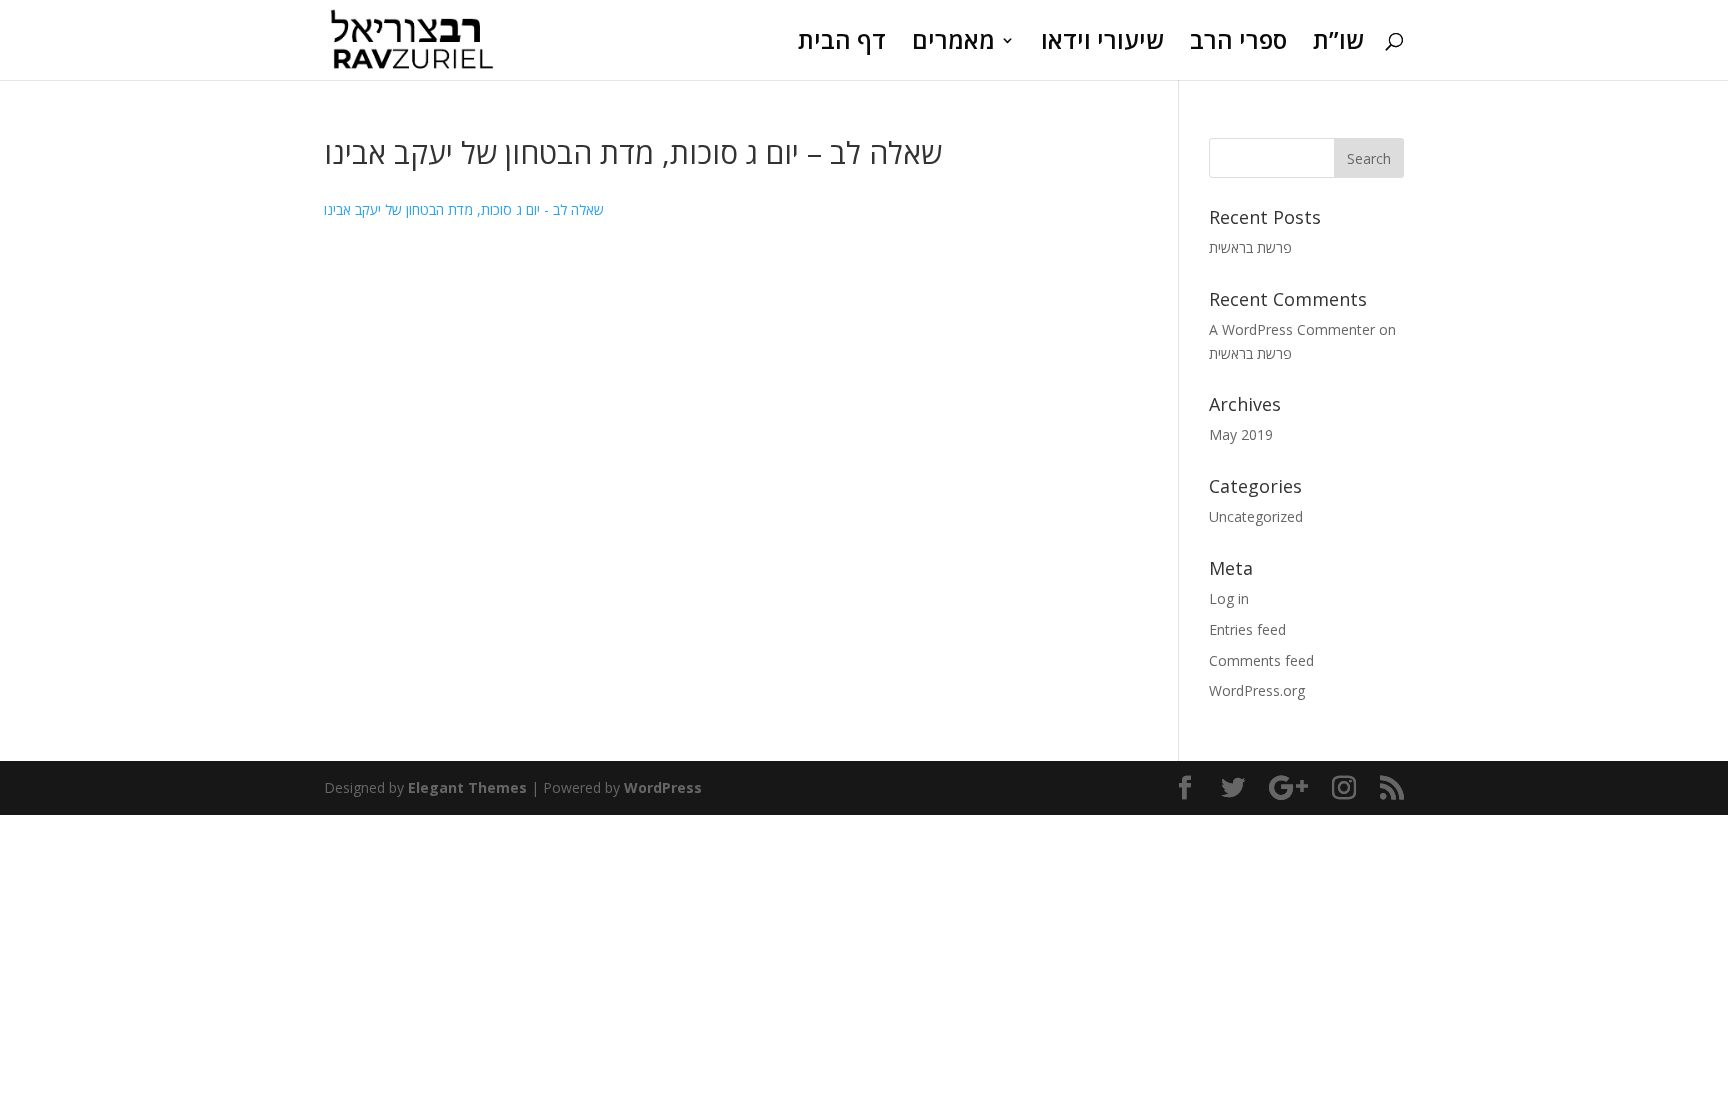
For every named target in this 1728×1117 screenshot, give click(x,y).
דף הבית (842, 44)
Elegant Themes (467, 787)
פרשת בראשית (1250, 247)
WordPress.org (1257, 690)
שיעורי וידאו (1102, 44)
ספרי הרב (1238, 44)
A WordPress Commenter (1292, 329)
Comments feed (1261, 660)
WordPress (663, 787)
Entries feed (1247, 629)
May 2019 (1241, 434)
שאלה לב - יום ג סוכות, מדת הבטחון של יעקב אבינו (464, 209)
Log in (1229, 598)
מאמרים (953, 44)
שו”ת (1338, 44)
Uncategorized (1256, 516)
